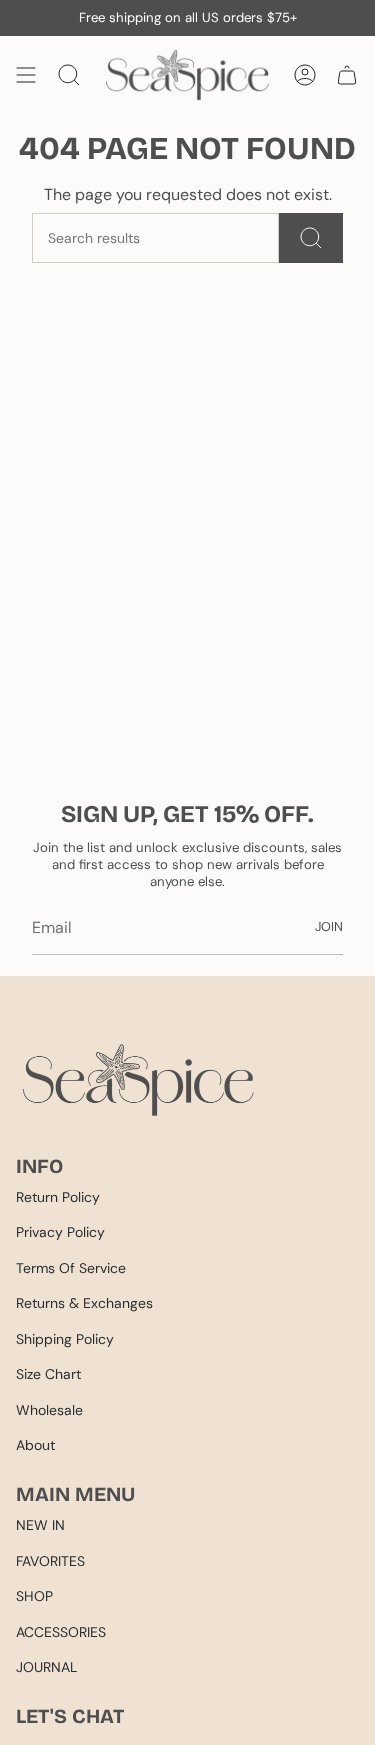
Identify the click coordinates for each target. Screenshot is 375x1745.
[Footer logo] (138, 1079)
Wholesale (49, 1410)
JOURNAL (46, 1667)
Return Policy (58, 1197)
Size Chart (48, 1374)
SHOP (34, 1596)
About (35, 1445)
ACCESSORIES (61, 1632)
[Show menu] (26, 75)
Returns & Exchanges (84, 1303)
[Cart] (347, 75)
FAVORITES (50, 1561)
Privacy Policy (60, 1232)
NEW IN (40, 1525)
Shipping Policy (65, 1339)
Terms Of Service (71, 1268)
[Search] (311, 238)
